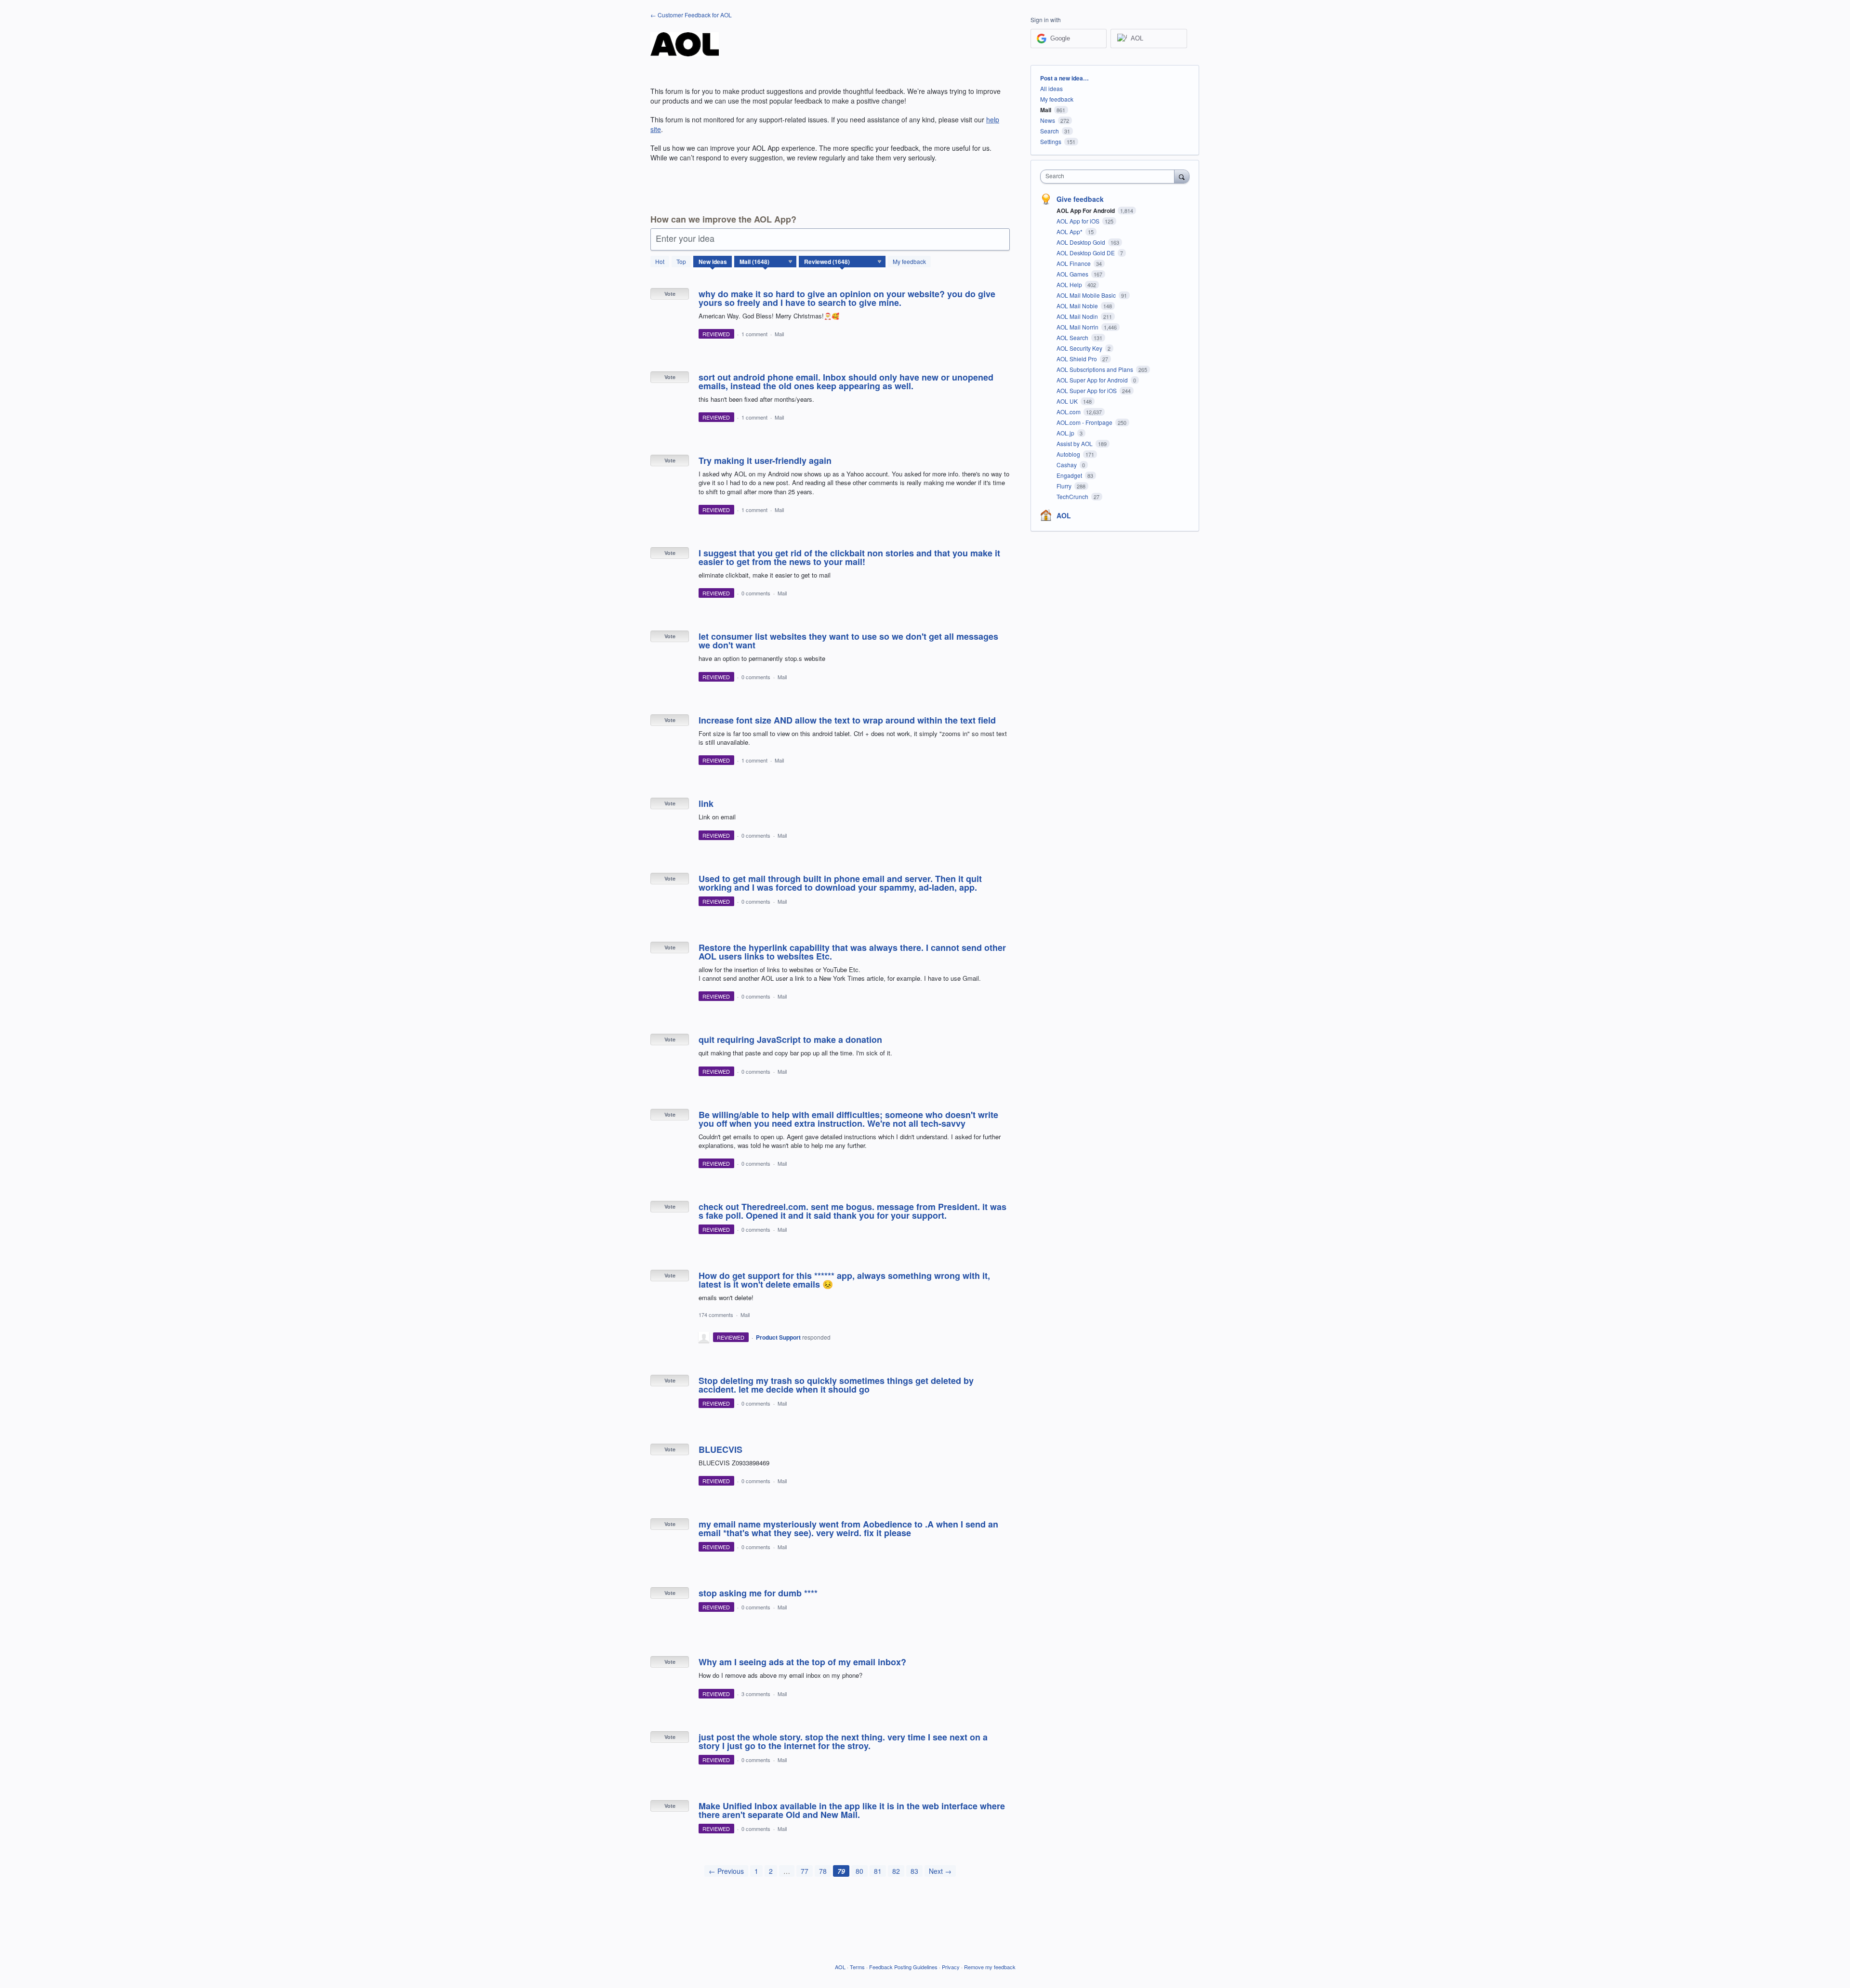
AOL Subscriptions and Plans (1096, 369)
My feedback (909, 261)
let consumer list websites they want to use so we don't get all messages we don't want (848, 641)
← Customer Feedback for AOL (691, 15)
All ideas (1051, 88)
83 (914, 1871)
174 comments (716, 1315)
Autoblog (1069, 454)
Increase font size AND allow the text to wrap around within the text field (847, 720)
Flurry (1065, 486)
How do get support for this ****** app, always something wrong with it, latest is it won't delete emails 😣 (844, 1280)
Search (1050, 131)
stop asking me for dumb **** (758, 1593)
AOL (1064, 515)
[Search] (1182, 176)
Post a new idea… (1064, 78)
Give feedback (1080, 199)
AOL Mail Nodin (1078, 316)
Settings (1051, 141)
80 (859, 1871)
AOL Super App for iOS (1087, 390)
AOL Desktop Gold (1082, 242)
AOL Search (1073, 337)
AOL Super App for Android (1093, 380)
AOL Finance (1074, 263)
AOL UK (1068, 401)
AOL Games (1073, 274)
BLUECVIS (720, 1449)
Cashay (1067, 465)
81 (878, 1871)
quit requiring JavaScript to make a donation (790, 1040)
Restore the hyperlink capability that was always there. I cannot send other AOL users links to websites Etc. (852, 952)
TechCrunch (1073, 496)
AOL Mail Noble (1078, 306)
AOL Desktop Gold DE (1086, 253)
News (1048, 120)
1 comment (754, 334)
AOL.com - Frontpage (1085, 422)
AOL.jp (1066, 433)
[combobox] (1110, 177)
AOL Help (1070, 284)
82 (896, 1871)
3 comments (756, 1694)
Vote (670, 294)
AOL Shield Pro (1077, 359)
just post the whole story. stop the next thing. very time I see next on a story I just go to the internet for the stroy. (843, 1741)
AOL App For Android (1086, 211)
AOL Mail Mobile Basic (1087, 295)
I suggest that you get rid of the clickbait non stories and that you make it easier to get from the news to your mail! (849, 557)
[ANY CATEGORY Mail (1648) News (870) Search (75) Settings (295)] (766, 262)
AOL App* (1070, 231)
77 (805, 1871)
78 (823, 1871)
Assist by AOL (1075, 443)
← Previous (726, 1871)
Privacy (951, 1967)
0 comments (756, 593)
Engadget (1070, 475)
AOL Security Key (1080, 348)
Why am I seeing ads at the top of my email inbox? (802, 1662)
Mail (779, 334)
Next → (940, 1871)
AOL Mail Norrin (1078, 327)
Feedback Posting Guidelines (903, 1967)
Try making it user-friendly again (765, 461)
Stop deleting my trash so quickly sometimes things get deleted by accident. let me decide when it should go (836, 1385)
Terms (857, 1967)
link (706, 803)
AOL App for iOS (1079, 221)
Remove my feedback (990, 1967)
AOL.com (1069, 412)
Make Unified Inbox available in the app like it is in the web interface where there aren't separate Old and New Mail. (852, 1810)
